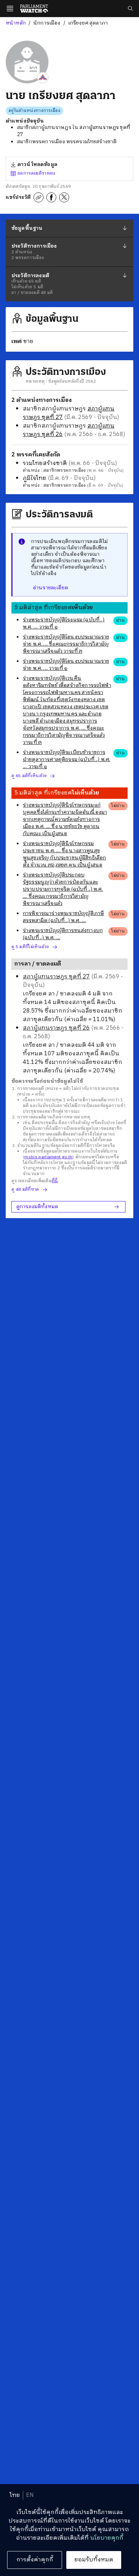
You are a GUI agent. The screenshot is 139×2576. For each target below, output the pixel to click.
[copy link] (38, 197)
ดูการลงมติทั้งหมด (37, 1207)
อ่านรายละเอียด (50, 588)
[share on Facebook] (51, 197)
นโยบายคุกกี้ (107, 2538)
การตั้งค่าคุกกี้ (35, 2560)
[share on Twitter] (64, 197)
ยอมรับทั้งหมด (94, 2560)
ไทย (15, 2495)
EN (30, 2495)
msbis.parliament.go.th (48, 1157)
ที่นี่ (55, 1181)
